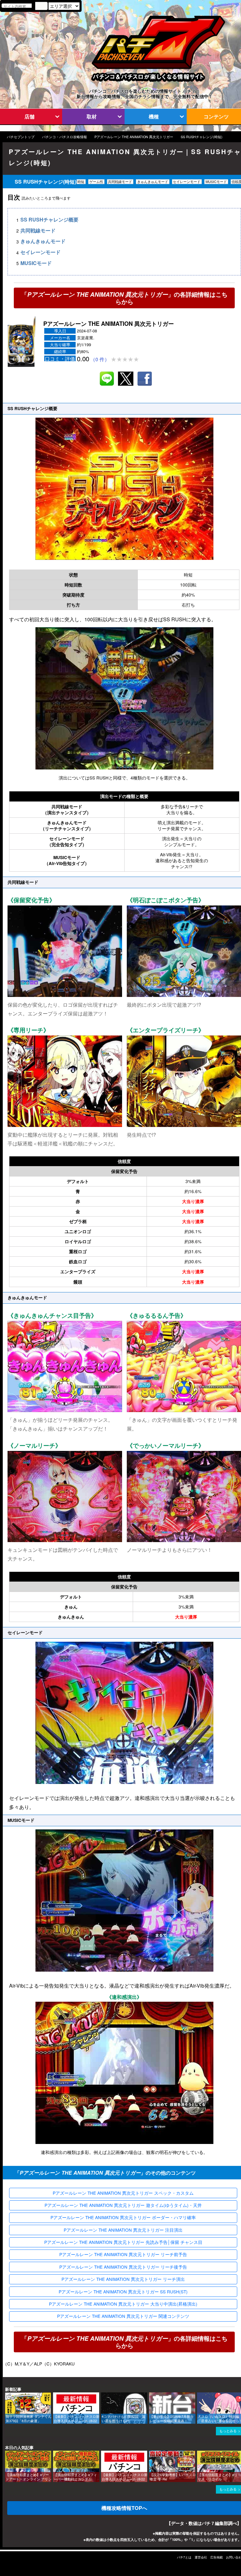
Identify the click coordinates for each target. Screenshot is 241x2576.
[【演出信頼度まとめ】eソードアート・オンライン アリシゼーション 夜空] (7, 2454)
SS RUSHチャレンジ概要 (49, 220)
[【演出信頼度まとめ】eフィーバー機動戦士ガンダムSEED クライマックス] (55, 2454)
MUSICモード (36, 263)
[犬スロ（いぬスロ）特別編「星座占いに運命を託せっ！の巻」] (199, 2395)
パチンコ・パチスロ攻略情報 (64, 137)
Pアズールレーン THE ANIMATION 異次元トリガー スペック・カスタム (123, 2193)
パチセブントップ (21, 137)
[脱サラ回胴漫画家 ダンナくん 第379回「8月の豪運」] (7, 2395)
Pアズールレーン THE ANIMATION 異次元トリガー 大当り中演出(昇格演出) (123, 2304)
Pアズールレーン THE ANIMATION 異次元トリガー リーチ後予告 (123, 2267)
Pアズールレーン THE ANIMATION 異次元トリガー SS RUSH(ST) (123, 2292)
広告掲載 (217, 2557)
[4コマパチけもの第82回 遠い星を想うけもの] (103, 2395)
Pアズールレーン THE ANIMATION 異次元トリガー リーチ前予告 (123, 2254)
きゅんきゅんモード (43, 241)
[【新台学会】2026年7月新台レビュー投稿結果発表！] (151, 2395)
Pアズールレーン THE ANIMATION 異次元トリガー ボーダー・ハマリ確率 (123, 2217)
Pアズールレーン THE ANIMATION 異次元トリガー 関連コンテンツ (123, 2316)
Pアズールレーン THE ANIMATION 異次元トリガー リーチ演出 (123, 2279)
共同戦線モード (38, 230)
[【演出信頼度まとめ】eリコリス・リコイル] (199, 2454)
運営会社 (201, 2557)
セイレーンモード (40, 252)
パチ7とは (184, 2557)
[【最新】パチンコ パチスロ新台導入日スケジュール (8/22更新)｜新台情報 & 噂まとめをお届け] (55, 2395)
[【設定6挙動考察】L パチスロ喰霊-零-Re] (151, 2454)
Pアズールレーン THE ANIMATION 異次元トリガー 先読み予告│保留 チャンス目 (123, 2242)
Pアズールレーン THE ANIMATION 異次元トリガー (134, 137)
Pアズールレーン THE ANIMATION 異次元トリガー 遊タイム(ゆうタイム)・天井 (123, 2205)
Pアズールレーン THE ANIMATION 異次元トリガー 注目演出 (123, 2230)
